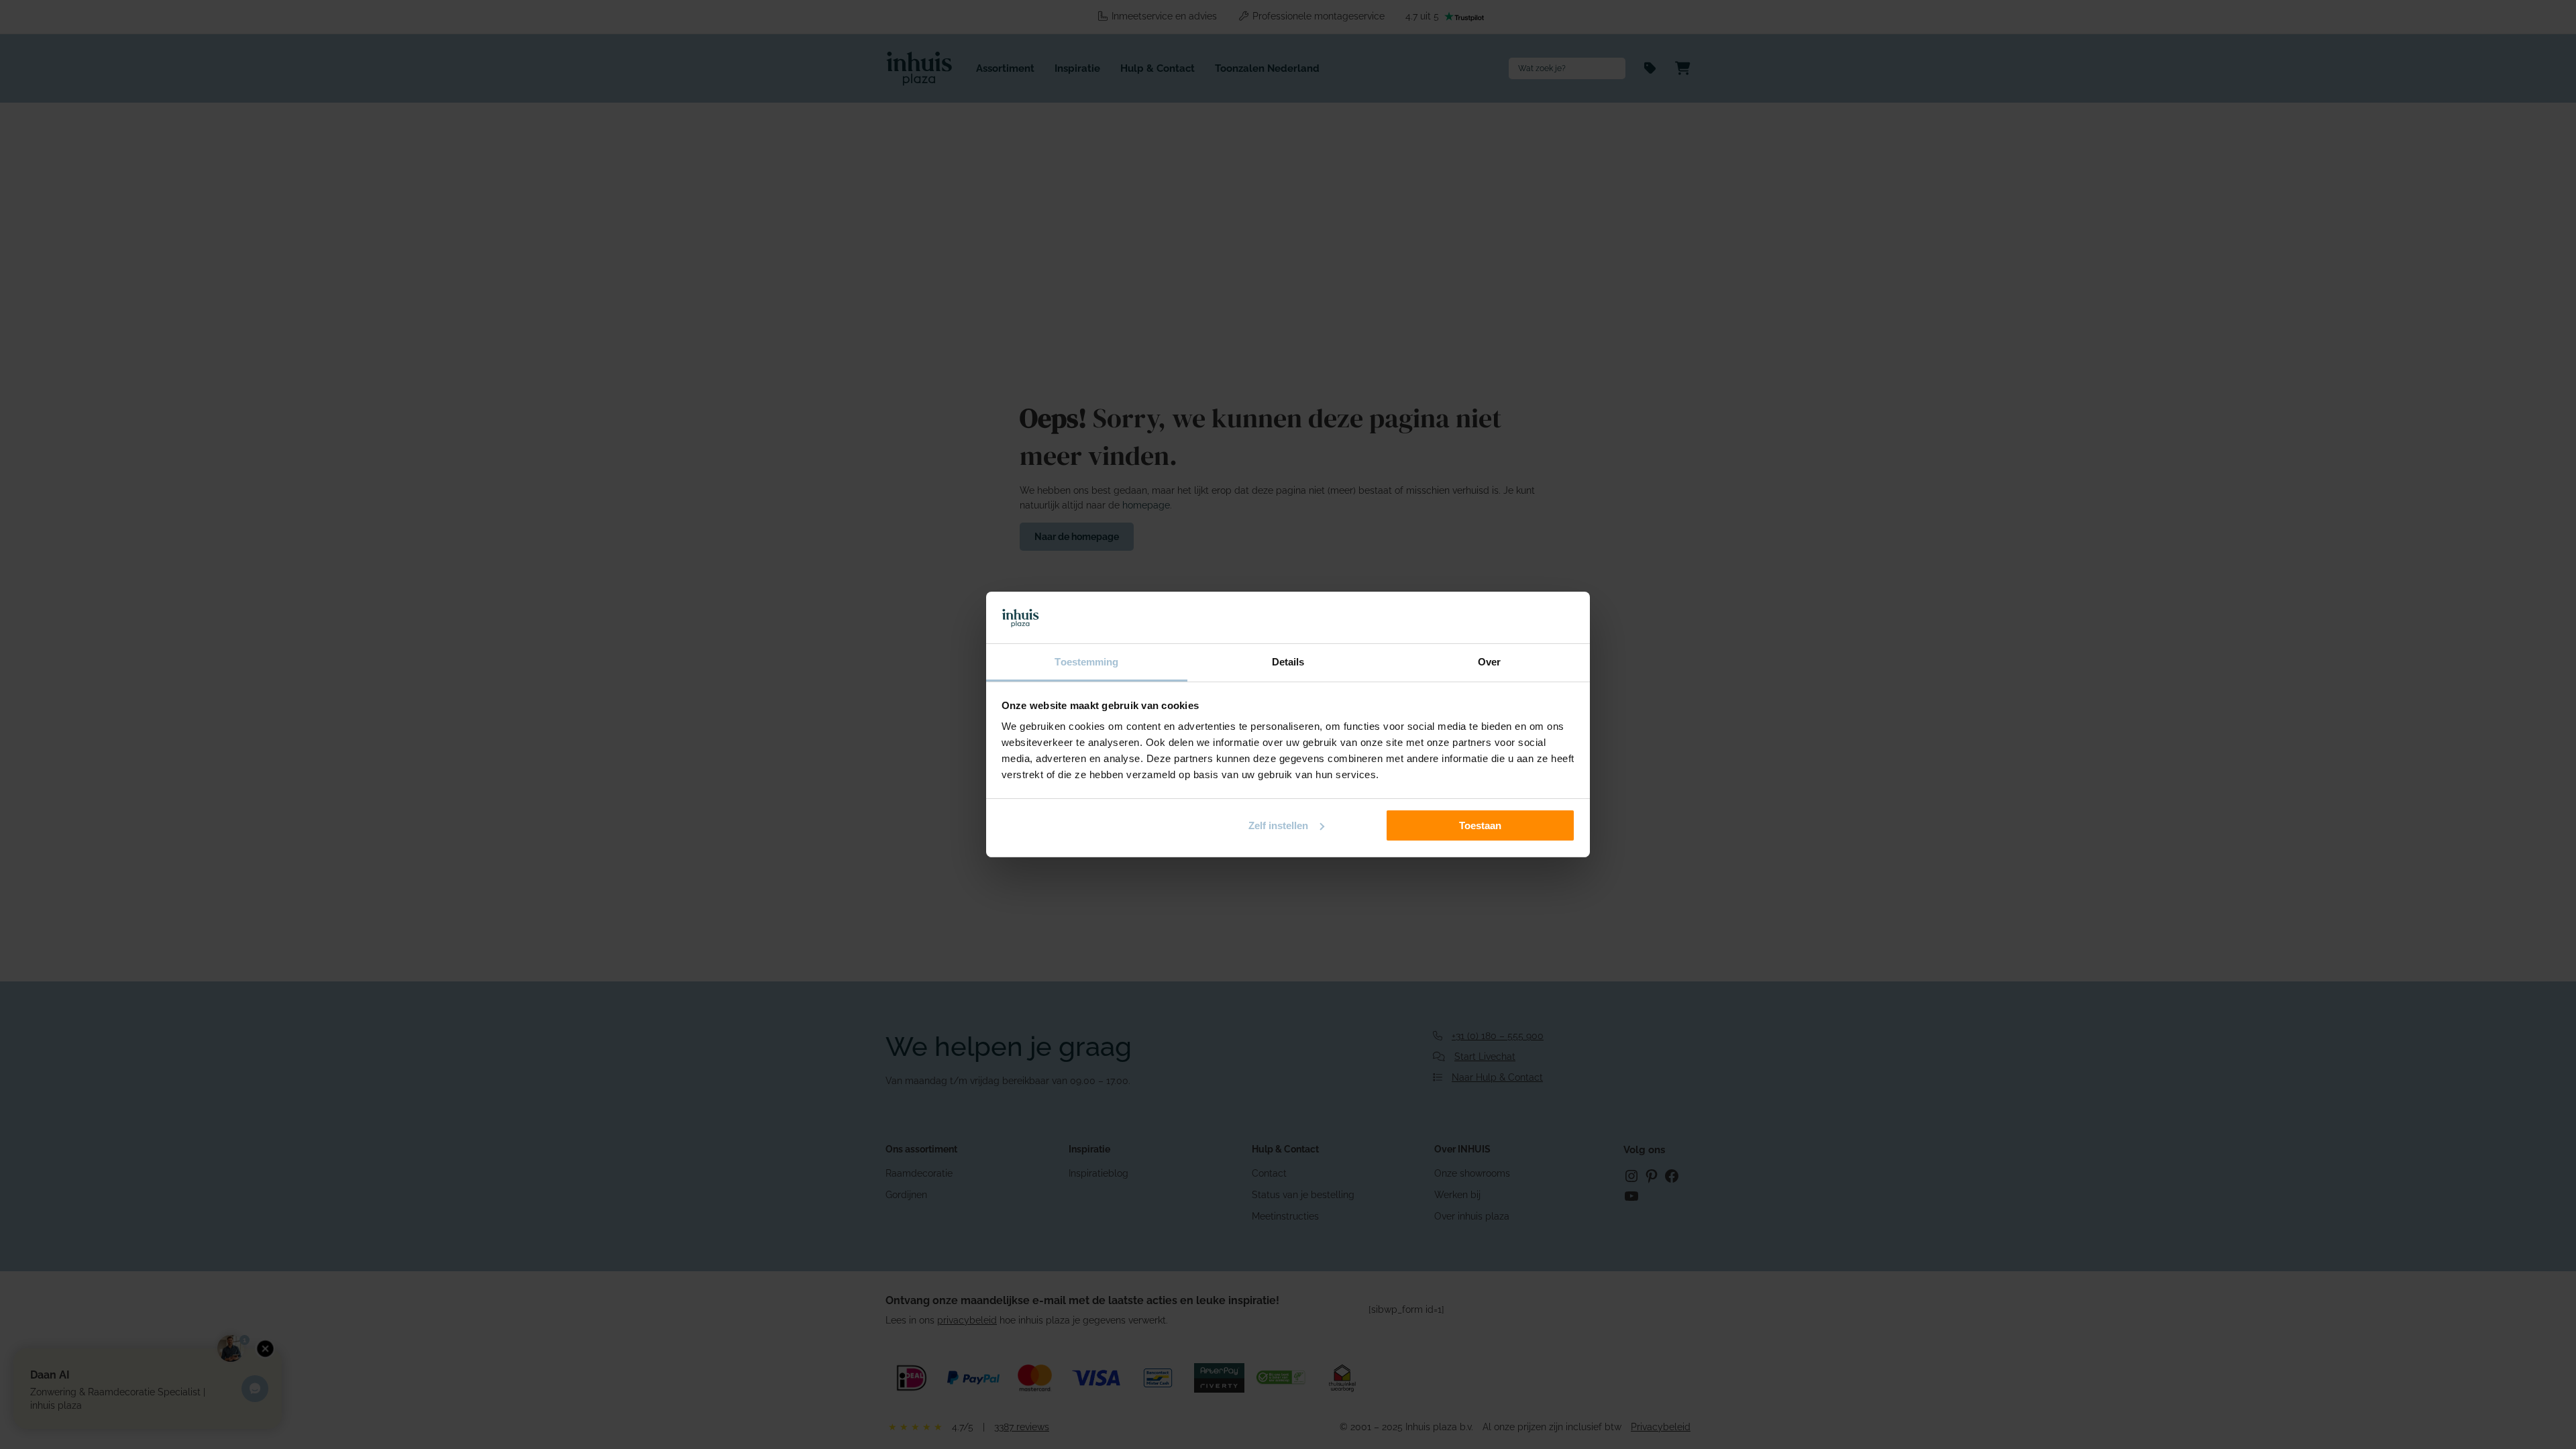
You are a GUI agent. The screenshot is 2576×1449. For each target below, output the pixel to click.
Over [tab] (1489, 662)
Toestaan (1480, 825)
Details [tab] (1288, 662)
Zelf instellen (1278, 825)
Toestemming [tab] (1086, 662)
